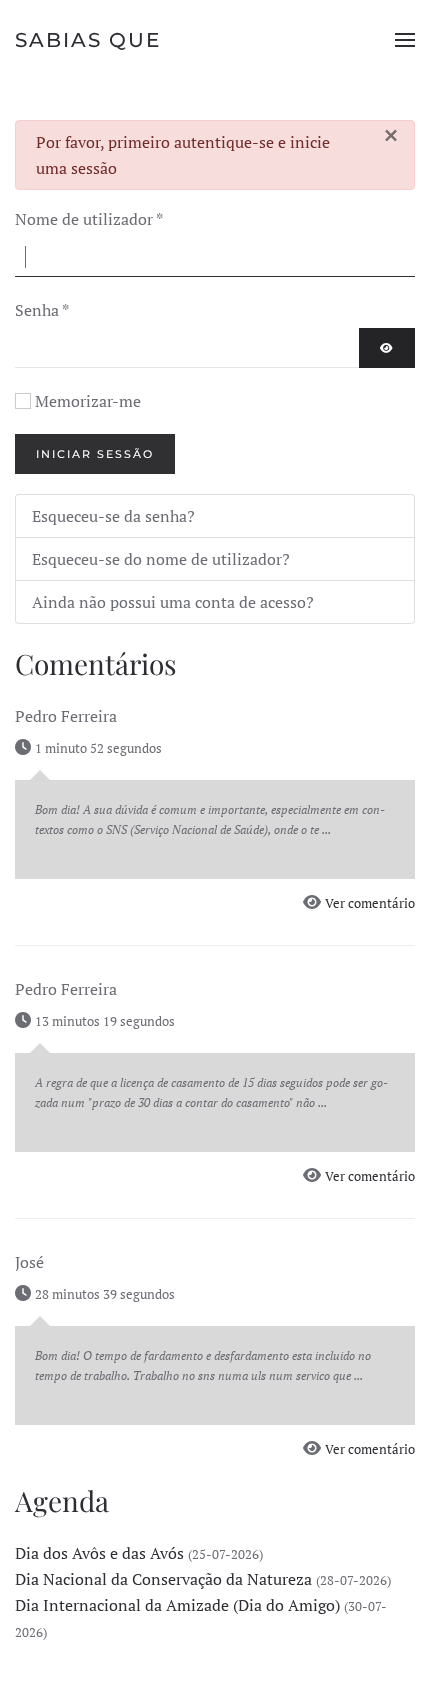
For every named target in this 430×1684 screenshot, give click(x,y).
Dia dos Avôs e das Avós (99, 1553)
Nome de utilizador (89, 219)
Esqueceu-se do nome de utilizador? (161, 559)
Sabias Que (88, 40)
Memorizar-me (88, 401)
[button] (405, 40)
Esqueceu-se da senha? (113, 516)
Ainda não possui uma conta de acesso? (173, 602)
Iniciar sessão (95, 454)
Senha (42, 310)
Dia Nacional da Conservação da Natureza (163, 1579)
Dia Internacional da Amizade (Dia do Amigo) (177, 1605)
